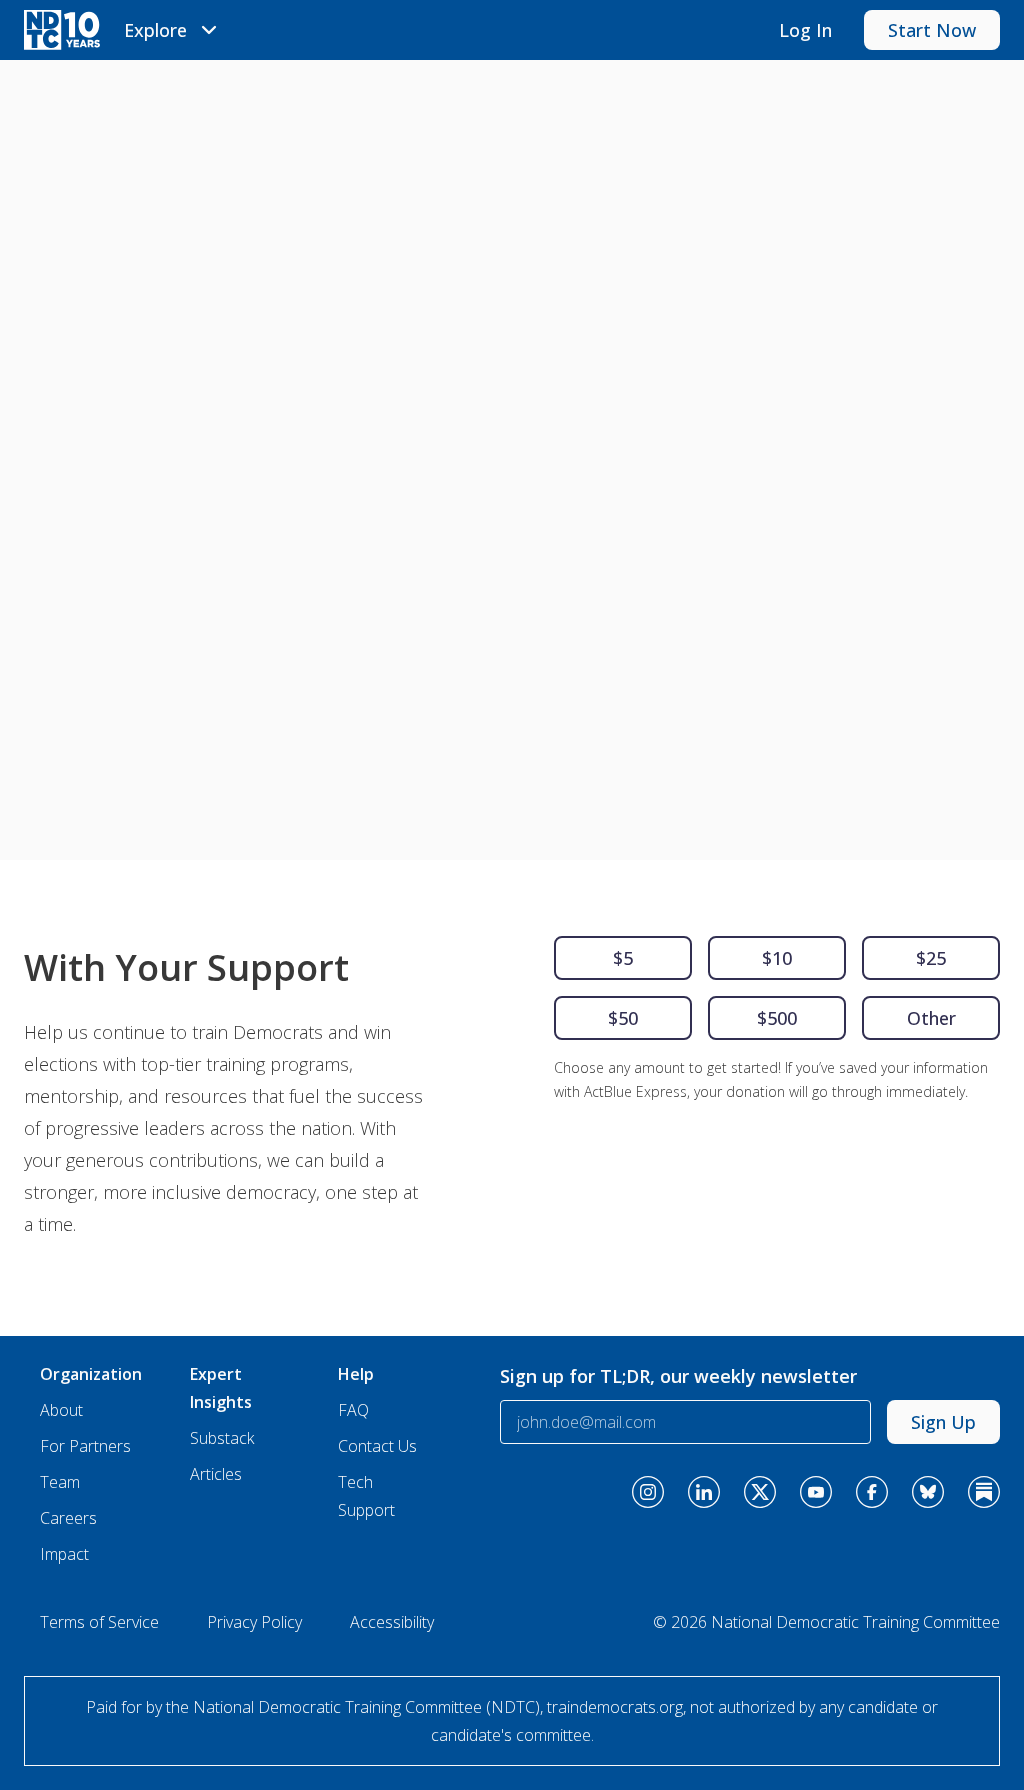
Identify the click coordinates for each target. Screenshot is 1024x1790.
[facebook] (872, 1492)
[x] (760, 1492)
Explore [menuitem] (155, 30)
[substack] (984, 1492)
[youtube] (816, 1492)
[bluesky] (928, 1492)
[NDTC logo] (62, 30)
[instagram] (648, 1492)
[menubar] (173, 30)
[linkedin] (704, 1492)
